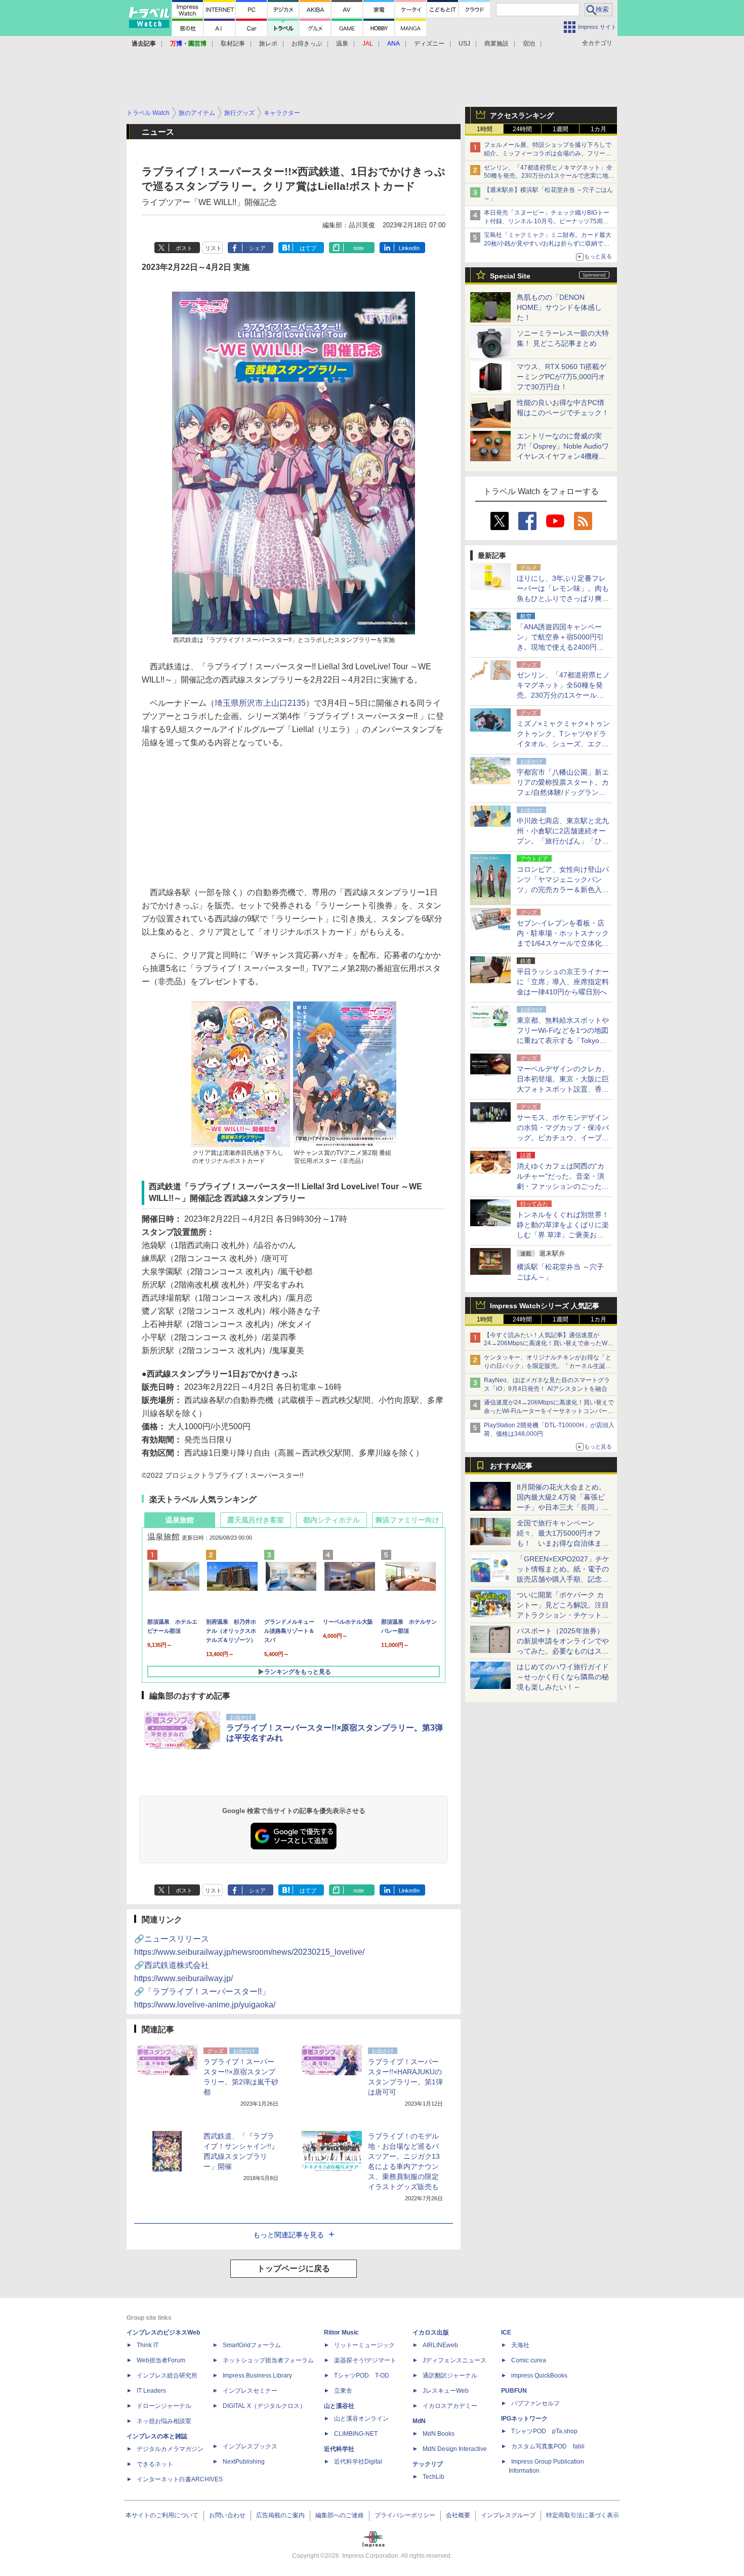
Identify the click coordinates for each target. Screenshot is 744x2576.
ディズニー (429, 44)
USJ (464, 44)
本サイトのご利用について (162, 2515)
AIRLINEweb (440, 2345)
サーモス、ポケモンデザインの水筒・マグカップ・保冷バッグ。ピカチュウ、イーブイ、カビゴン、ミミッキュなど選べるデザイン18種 (563, 1138)
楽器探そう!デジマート (365, 2360)
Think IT (148, 2345)
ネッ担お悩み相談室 (164, 2421)
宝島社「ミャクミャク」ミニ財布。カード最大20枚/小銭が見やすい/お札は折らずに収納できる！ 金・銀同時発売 (548, 244)
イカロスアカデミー (450, 2406)
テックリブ (428, 2464)
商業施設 (497, 44)
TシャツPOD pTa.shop (544, 2431)
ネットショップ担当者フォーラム (268, 2360)
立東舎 (343, 2391)
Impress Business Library (257, 2376)
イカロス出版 (431, 2332)
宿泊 (529, 44)
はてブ (308, 248)
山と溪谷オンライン (361, 2419)
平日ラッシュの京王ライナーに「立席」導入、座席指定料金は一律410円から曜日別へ (563, 982)
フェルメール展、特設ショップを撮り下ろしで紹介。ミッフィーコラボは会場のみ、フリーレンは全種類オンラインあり (548, 153)
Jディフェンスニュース (454, 2360)
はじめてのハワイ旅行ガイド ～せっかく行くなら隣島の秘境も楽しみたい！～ (563, 1677)
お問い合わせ (227, 2515)
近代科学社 (339, 2449)
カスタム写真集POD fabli (548, 2446)
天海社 (520, 2345)
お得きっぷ (307, 44)
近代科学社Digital (358, 2462)
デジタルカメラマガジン (170, 2449)
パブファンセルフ (535, 2403)
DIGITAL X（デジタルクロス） (264, 2406)
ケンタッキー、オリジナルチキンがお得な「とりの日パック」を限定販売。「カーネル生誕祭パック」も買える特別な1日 (548, 1366)
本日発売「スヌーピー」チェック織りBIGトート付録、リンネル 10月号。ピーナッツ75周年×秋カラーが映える (548, 221)
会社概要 (458, 2515)
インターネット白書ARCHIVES (180, 2479)
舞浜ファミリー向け (407, 1520)
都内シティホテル (332, 1520)
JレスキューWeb (446, 2391)
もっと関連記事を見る (288, 2235)
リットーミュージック (364, 2345)
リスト (213, 248)
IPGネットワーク (524, 2419)
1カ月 (598, 129)
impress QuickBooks (539, 2376)
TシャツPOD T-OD (362, 2376)
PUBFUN (514, 2391)
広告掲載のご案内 (280, 2515)
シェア (257, 248)
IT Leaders (151, 2391)
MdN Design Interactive (455, 2449)
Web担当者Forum (161, 2360)
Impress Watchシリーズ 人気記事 (545, 1306)
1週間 (561, 129)
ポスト (184, 248)
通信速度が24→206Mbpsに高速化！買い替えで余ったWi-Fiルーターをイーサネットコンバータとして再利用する (549, 1411)
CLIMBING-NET (356, 2434)
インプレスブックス (250, 2446)
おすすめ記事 (511, 1466)
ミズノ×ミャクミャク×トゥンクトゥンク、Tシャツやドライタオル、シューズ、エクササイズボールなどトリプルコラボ (563, 744)
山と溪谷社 (339, 2406)
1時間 (485, 129)
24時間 (522, 129)
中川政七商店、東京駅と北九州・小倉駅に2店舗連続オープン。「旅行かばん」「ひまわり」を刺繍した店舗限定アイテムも (563, 841)
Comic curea (529, 2360)
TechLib (433, 2477)
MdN (419, 2421)
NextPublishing (244, 2462)
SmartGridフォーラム (252, 2345)
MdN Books (439, 2434)
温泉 (342, 44)
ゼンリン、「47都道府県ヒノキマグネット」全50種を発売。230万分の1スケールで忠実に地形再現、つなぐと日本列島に (549, 176)
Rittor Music (341, 2332)
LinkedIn (409, 248)
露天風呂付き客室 (256, 1520)
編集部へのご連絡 (340, 2515)
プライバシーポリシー (405, 2515)
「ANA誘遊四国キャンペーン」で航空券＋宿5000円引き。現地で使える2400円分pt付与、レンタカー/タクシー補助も (563, 647)
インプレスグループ (508, 2515)
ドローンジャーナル (164, 2406)
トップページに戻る (294, 2268)
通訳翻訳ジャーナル (450, 2376)
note (359, 248)
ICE (506, 2332)
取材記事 (233, 44)
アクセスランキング (522, 115)
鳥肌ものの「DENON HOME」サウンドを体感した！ (559, 307)
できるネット (155, 2464)
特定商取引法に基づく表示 (583, 2515)
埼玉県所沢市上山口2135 (260, 703)
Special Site (510, 276)
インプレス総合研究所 (167, 2376)
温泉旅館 (180, 1520)
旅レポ (268, 44)
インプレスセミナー (250, 2391)
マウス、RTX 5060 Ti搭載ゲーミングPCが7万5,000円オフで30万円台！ (562, 377)
